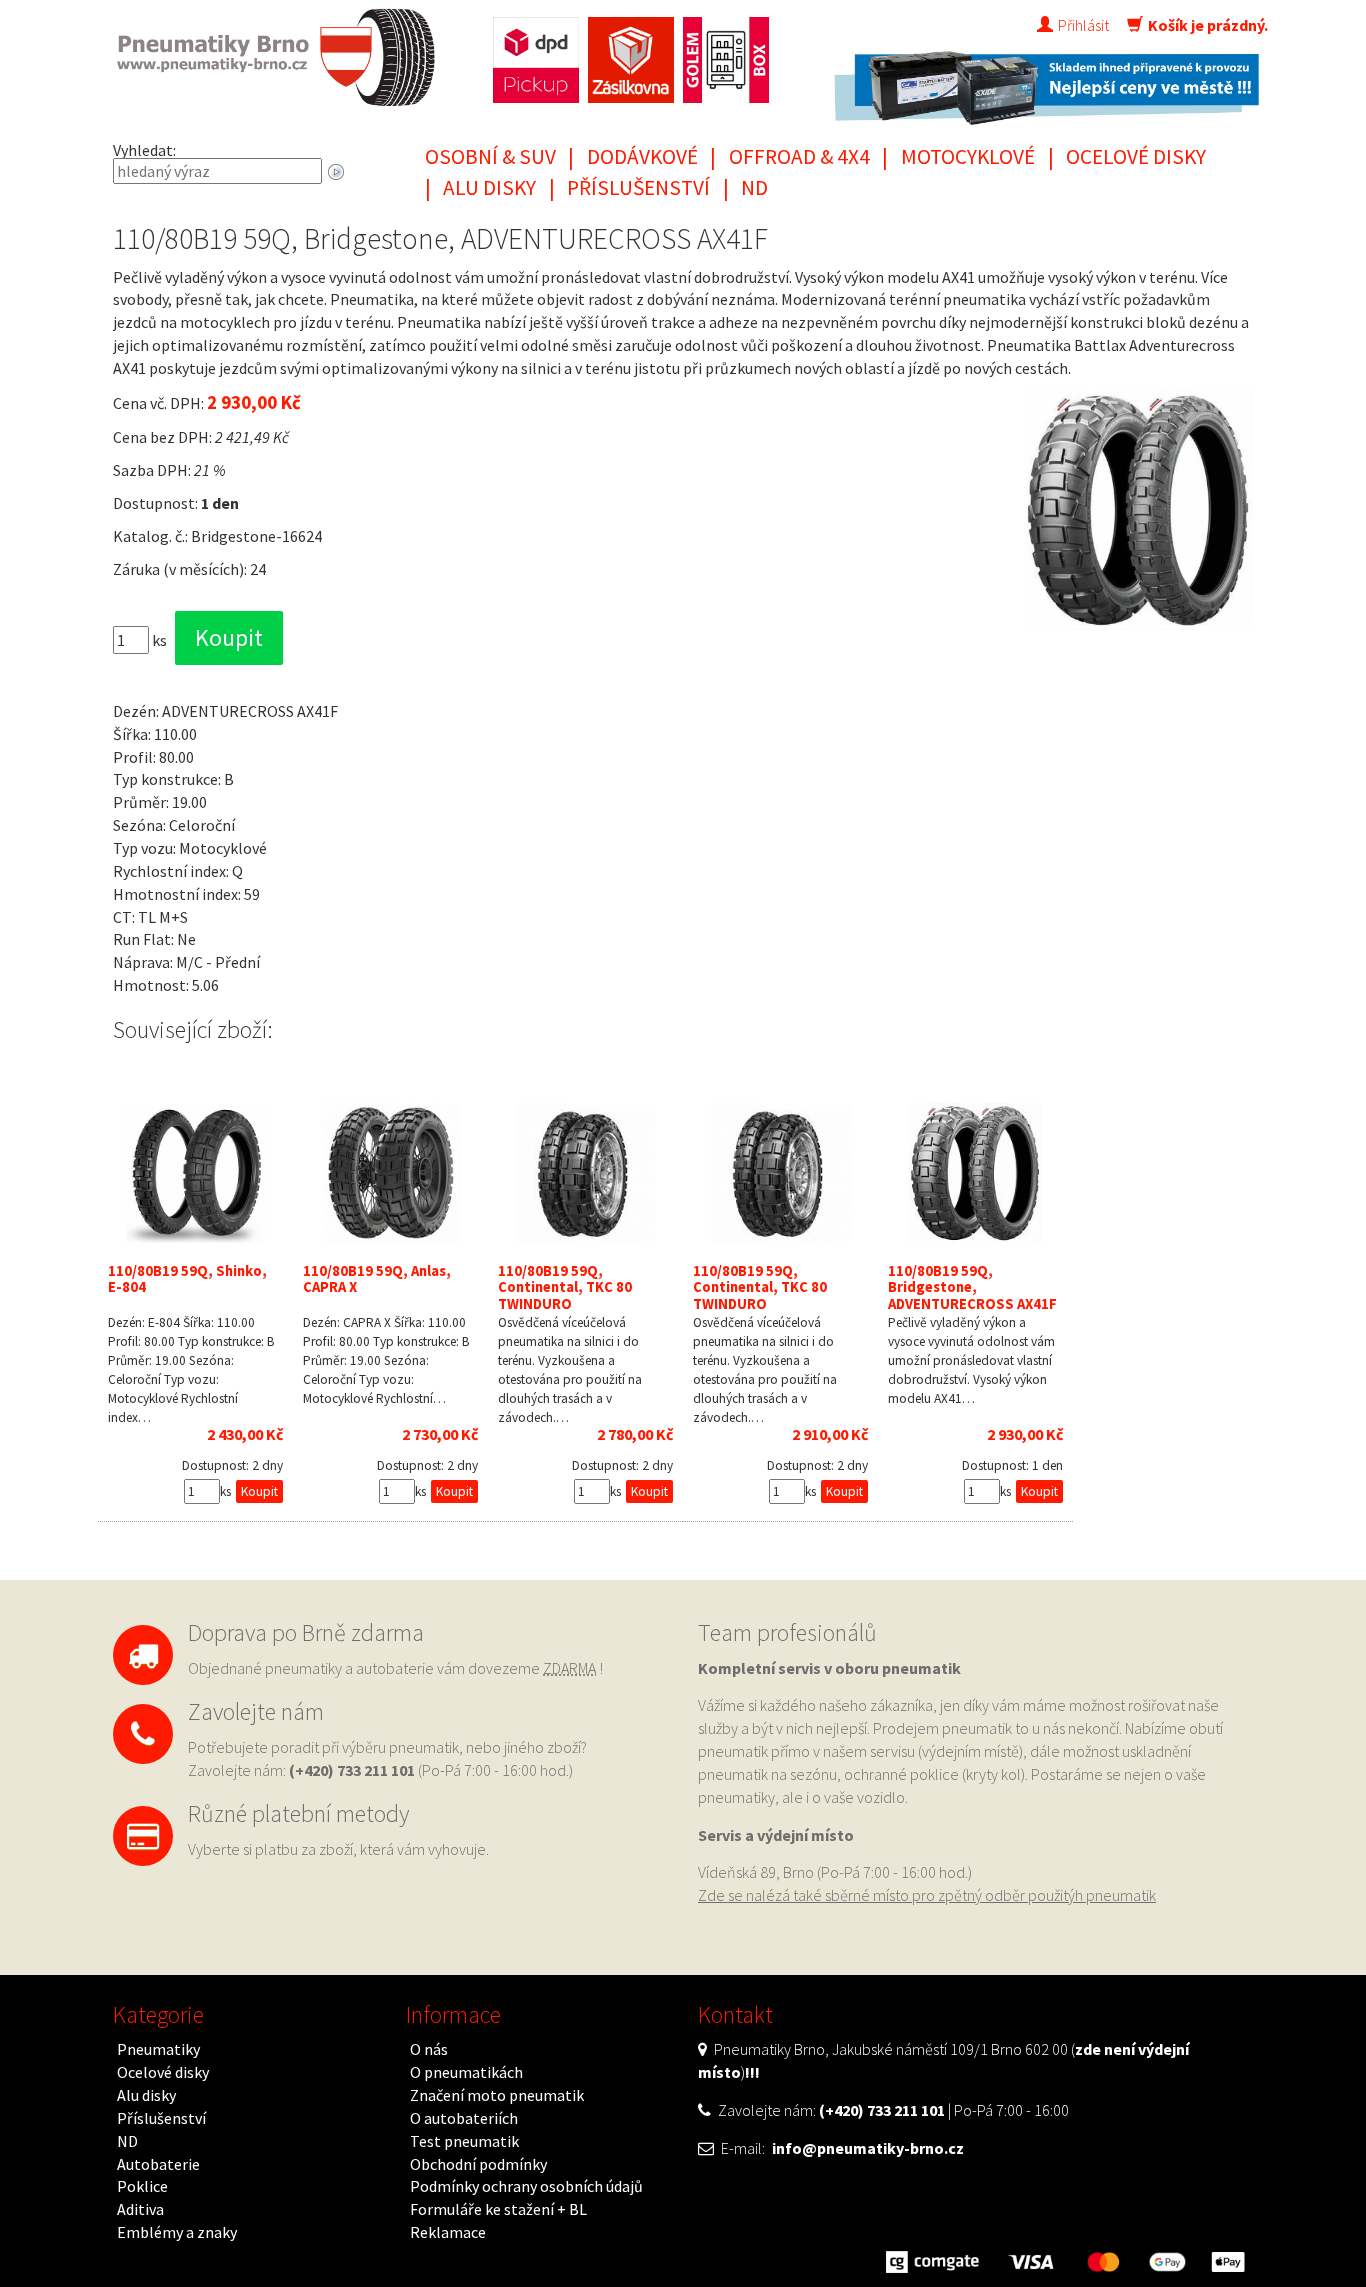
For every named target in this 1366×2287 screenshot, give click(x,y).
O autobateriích (464, 2118)
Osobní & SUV (490, 156)
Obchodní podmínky (478, 2164)
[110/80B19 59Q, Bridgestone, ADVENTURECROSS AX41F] (975, 1173)
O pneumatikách (466, 2072)
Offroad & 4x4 (799, 156)
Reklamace (448, 2232)
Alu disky (489, 187)
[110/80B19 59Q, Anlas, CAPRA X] (390, 1173)
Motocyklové (968, 156)
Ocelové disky (1136, 156)
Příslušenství (638, 187)
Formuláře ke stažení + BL (498, 2209)
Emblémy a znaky (177, 2232)
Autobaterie (158, 2164)
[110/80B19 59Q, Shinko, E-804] (195, 1173)
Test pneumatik (464, 2141)
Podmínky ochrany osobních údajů (526, 2186)
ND (754, 187)
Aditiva (140, 2209)
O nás (429, 2049)
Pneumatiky (158, 2049)
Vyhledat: (144, 150)
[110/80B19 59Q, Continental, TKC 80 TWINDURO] (585, 1173)
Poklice (142, 2186)
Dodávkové (642, 156)
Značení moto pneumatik (497, 2095)
